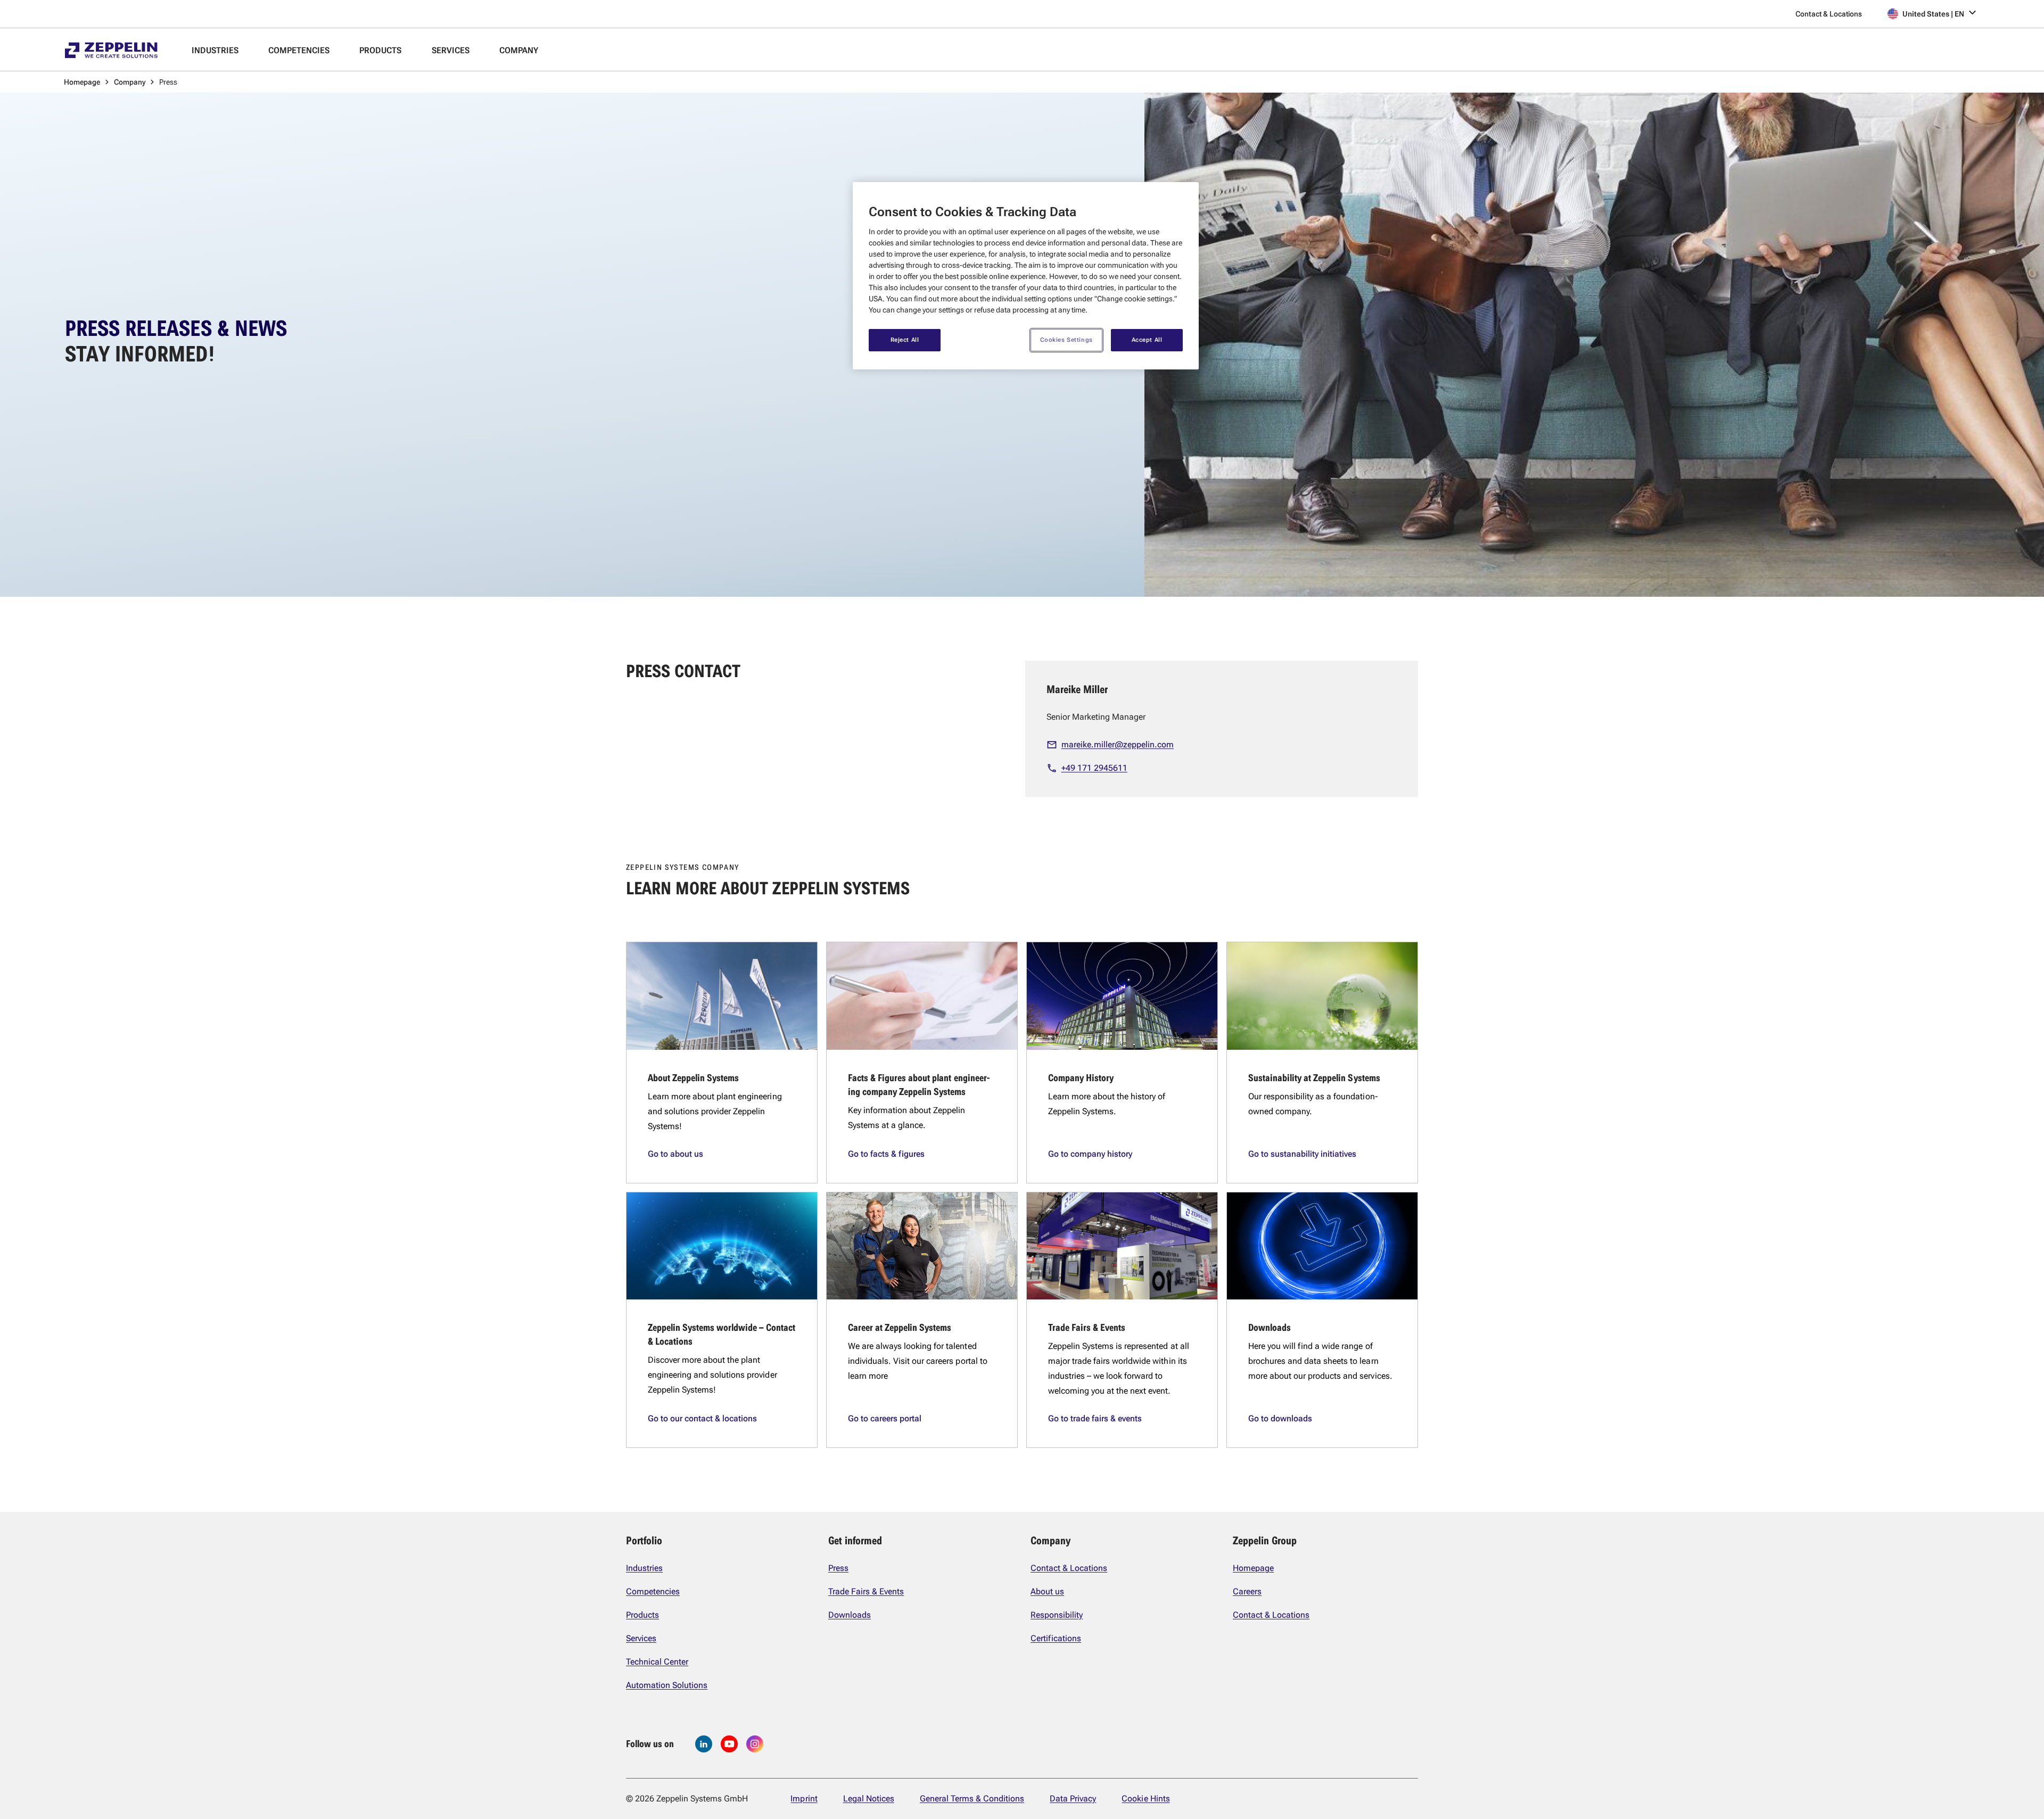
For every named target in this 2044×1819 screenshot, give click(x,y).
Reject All (905, 340)
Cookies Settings (1066, 340)
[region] (1026, 276)
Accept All (1147, 340)
